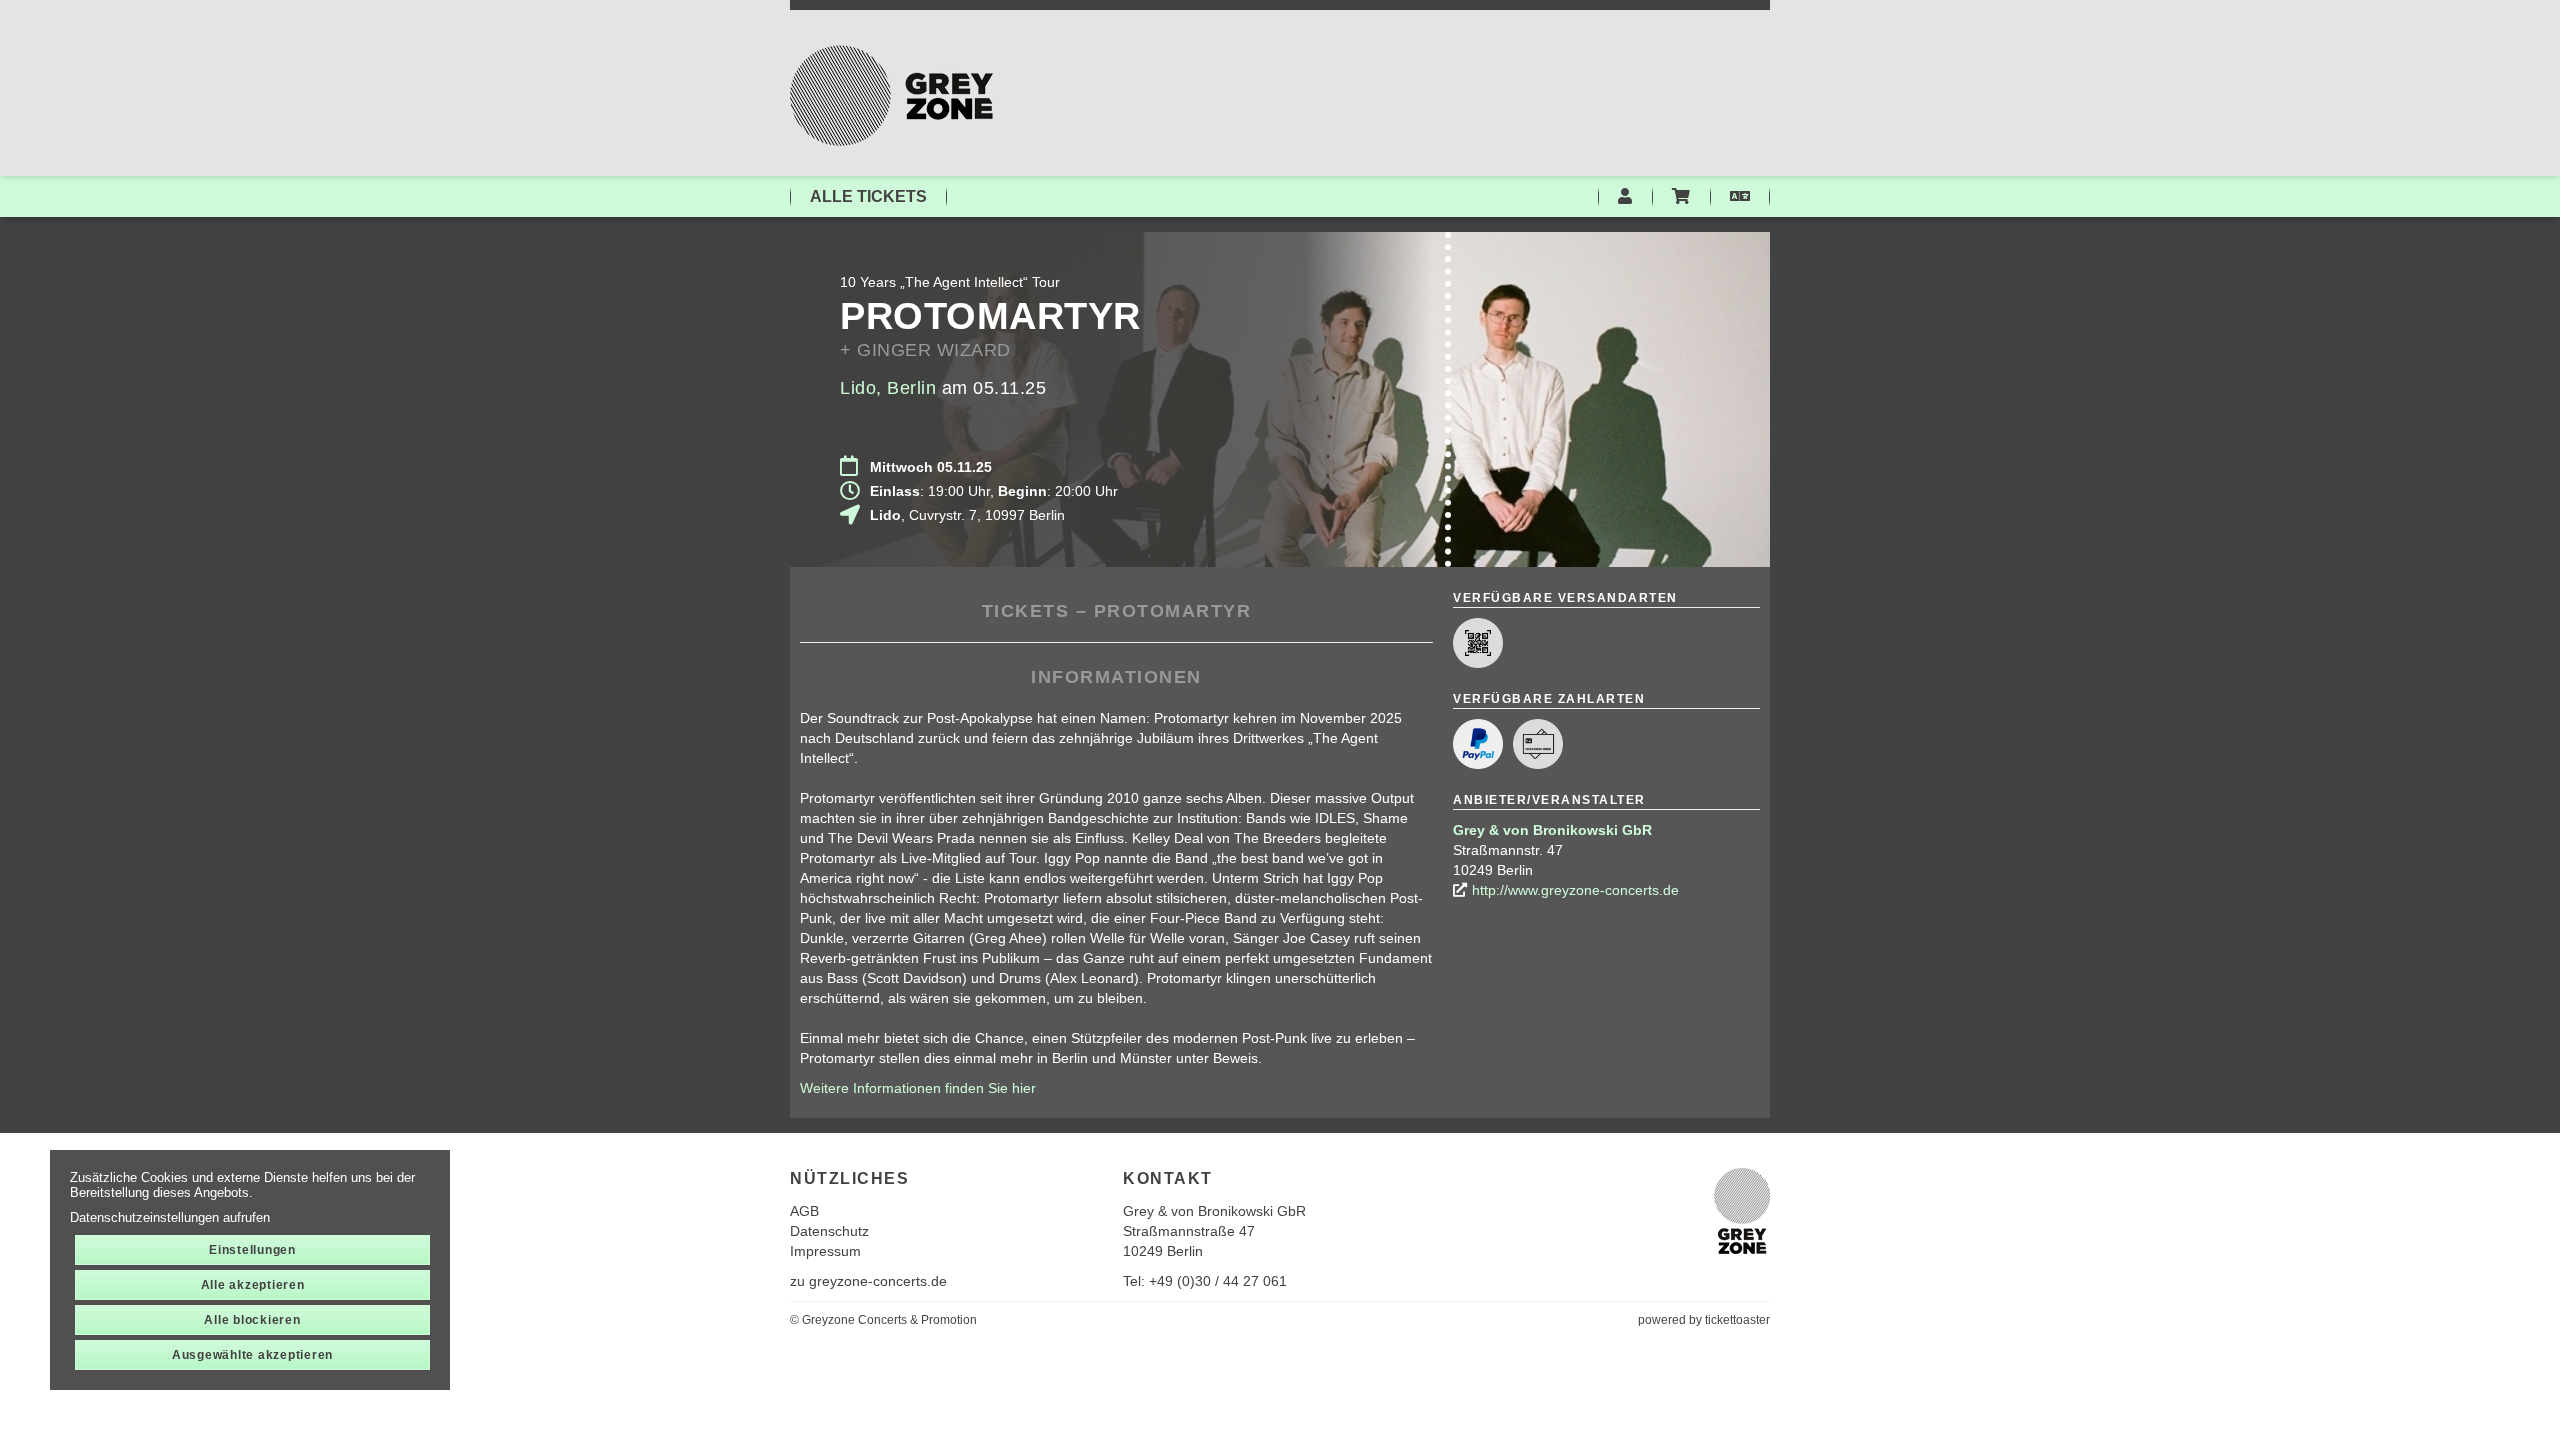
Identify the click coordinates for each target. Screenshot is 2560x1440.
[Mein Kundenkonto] (1625, 197)
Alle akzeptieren (253, 1285)
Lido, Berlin (888, 388)
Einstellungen (252, 1250)
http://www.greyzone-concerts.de (1575, 890)
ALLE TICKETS (868, 196)
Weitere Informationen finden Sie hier (918, 1088)
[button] (1740, 197)
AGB (804, 1211)
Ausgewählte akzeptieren (252, 1355)
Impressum (825, 1251)
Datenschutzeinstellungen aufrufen (170, 1217)
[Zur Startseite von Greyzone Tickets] (1280, 95)
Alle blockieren (252, 1320)
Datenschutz (829, 1231)
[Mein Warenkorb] (1681, 197)
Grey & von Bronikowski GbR (1552, 830)
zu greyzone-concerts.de (868, 1281)
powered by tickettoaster (1704, 1320)
